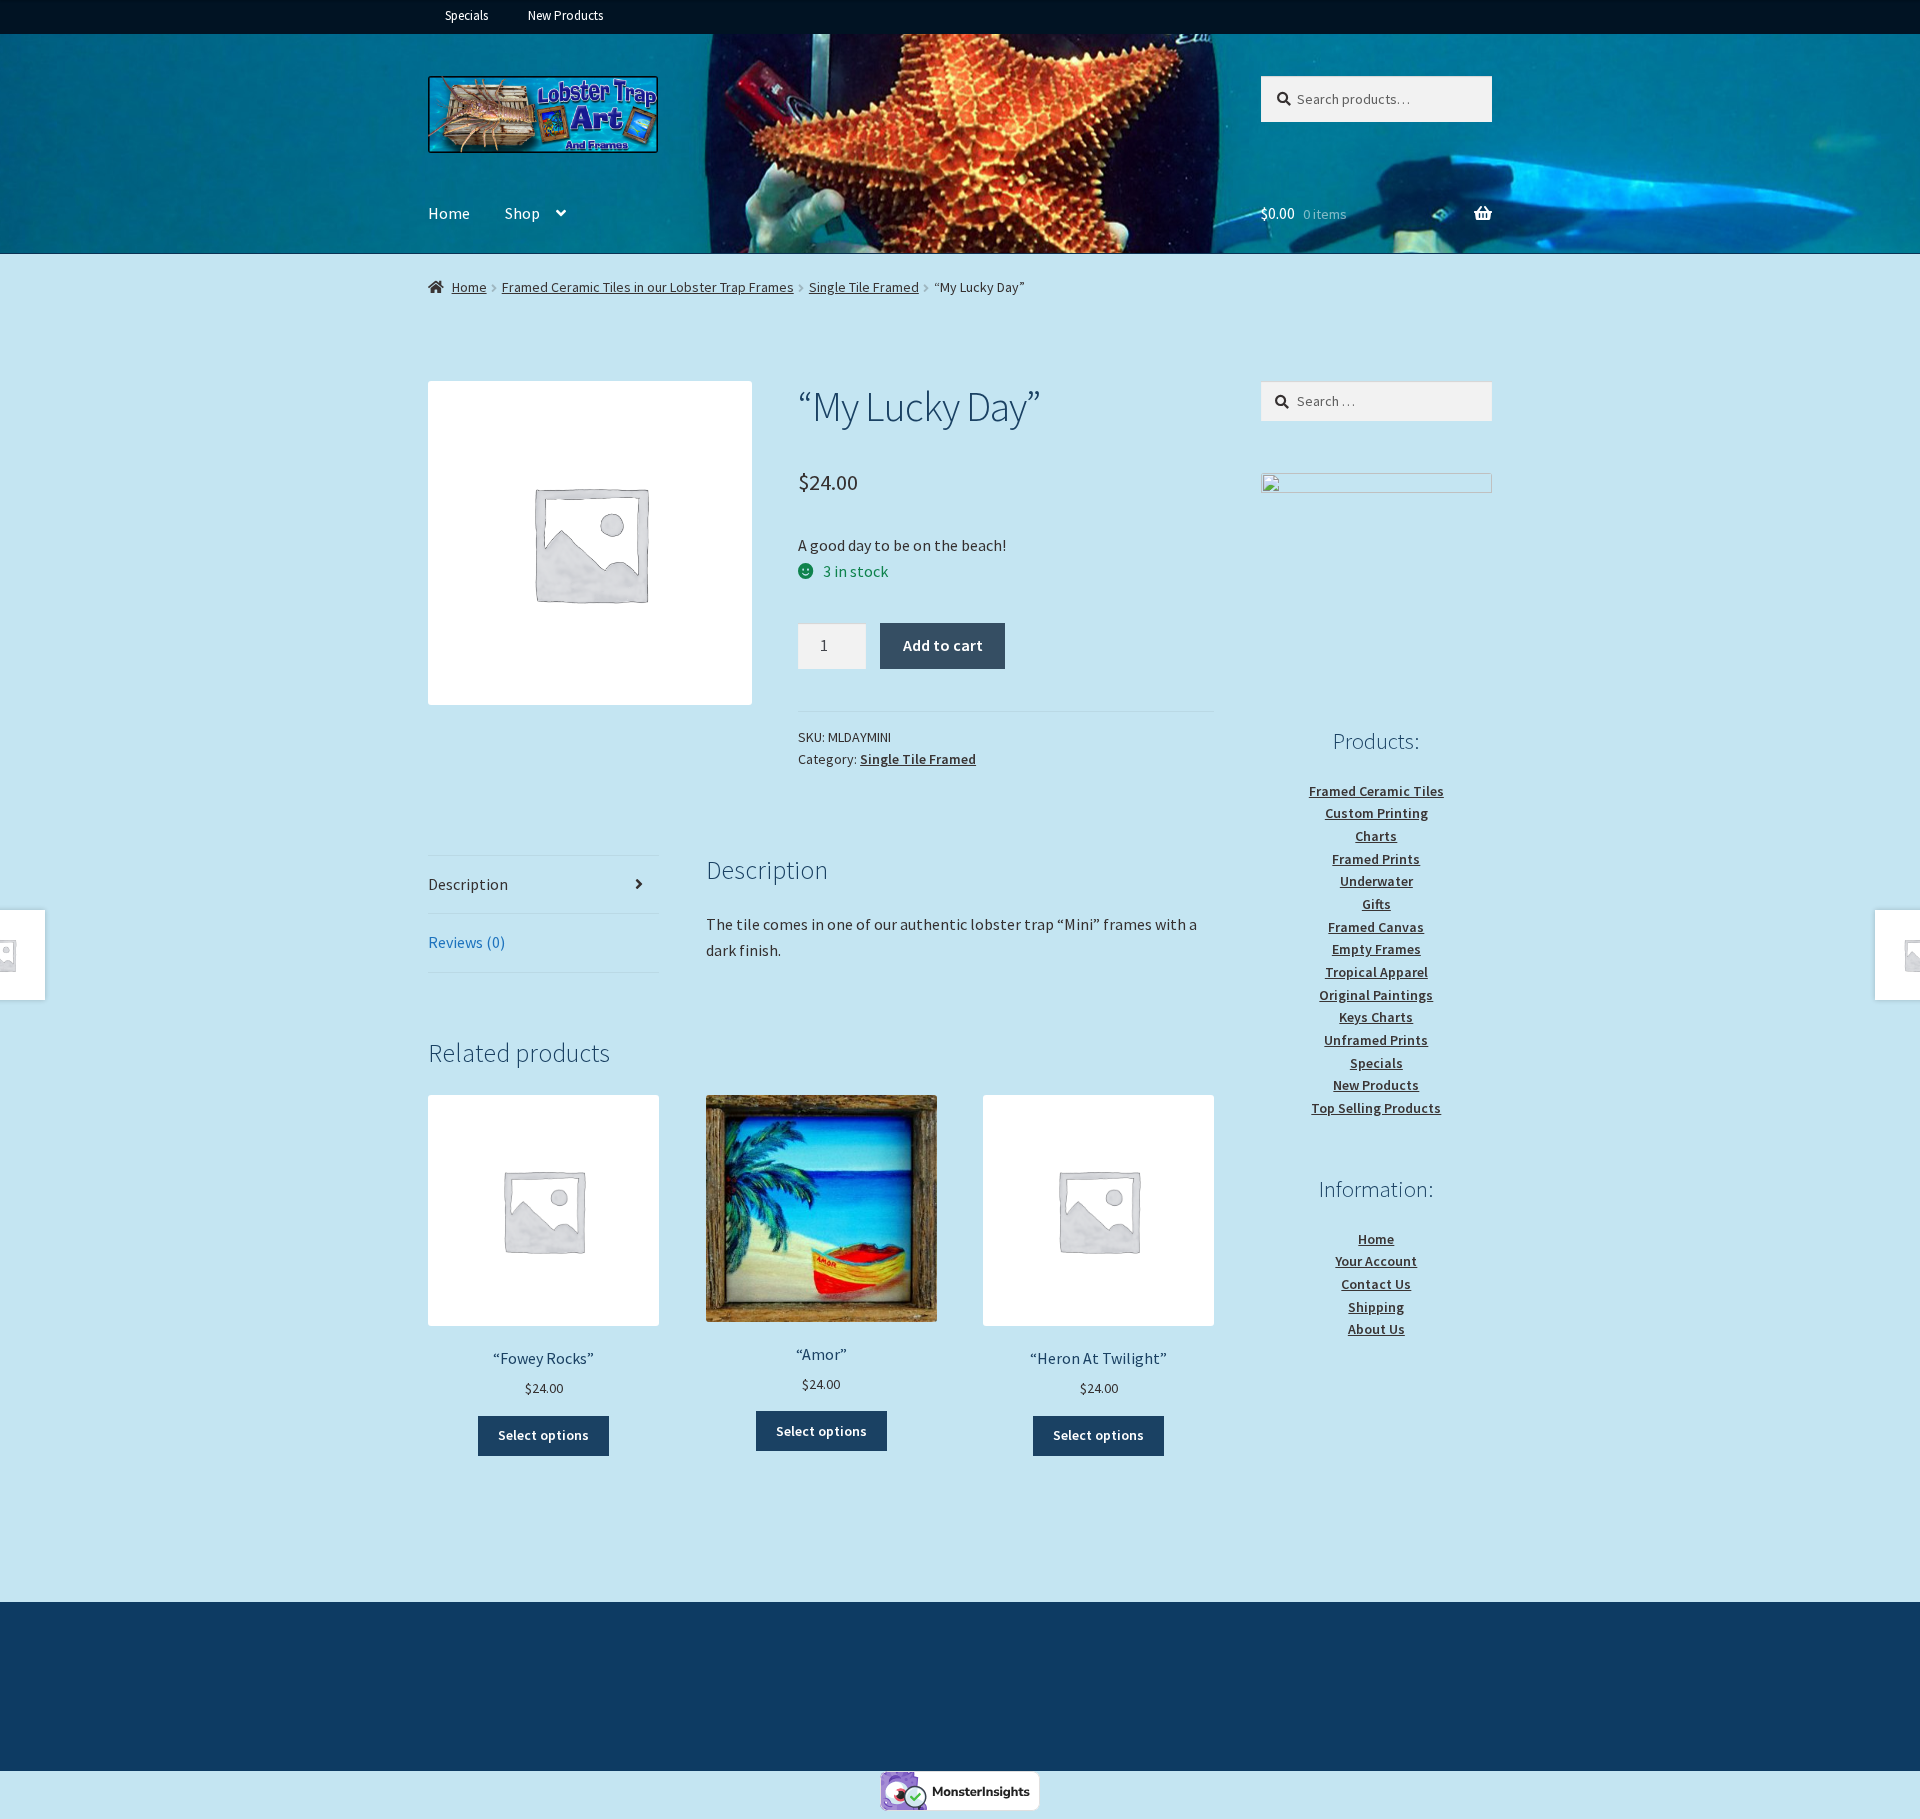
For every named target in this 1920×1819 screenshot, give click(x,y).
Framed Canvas (1376, 927)
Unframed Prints (1376, 1040)
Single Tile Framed (864, 287)
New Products (565, 15)
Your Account (1376, 1261)
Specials (466, 15)
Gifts (1376, 904)
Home (449, 213)
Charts (1376, 836)
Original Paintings (1376, 995)
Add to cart (943, 645)
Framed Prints (1376, 859)
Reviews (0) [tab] (466, 942)
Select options (543, 1435)
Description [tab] (468, 884)
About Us (1376, 1329)
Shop (522, 213)
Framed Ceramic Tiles (1376, 791)
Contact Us (1376, 1284)
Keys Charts (1376, 1017)
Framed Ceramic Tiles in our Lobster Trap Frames (648, 287)
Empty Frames (1376, 949)
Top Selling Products (1376, 1108)
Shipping (1376, 1307)
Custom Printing (1376, 813)
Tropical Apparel (1376, 972)
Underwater (1376, 881)
